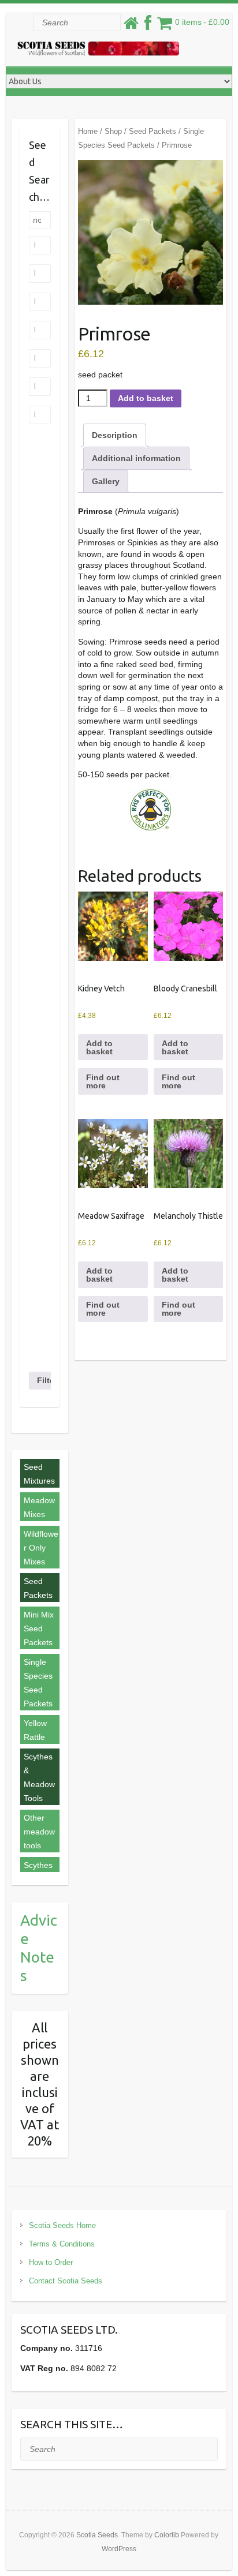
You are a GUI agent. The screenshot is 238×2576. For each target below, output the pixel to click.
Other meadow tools (39, 1832)
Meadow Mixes (39, 1507)
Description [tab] (115, 435)
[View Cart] (165, 26)
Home (88, 131)
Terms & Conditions (62, 2244)
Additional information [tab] (136, 458)
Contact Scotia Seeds (66, 2281)
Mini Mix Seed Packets (39, 1628)
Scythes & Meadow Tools (39, 1777)
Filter (47, 1380)
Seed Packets (153, 131)
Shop (113, 131)
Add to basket (146, 398)
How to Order (51, 2262)
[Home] (131, 26)
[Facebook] (148, 26)
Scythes (38, 1865)
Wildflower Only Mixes (41, 1548)
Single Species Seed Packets (38, 1683)
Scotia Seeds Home (62, 2225)
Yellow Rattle (35, 1730)
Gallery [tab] (106, 481)
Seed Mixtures (39, 1474)
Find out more (103, 1081)
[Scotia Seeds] (98, 51)
